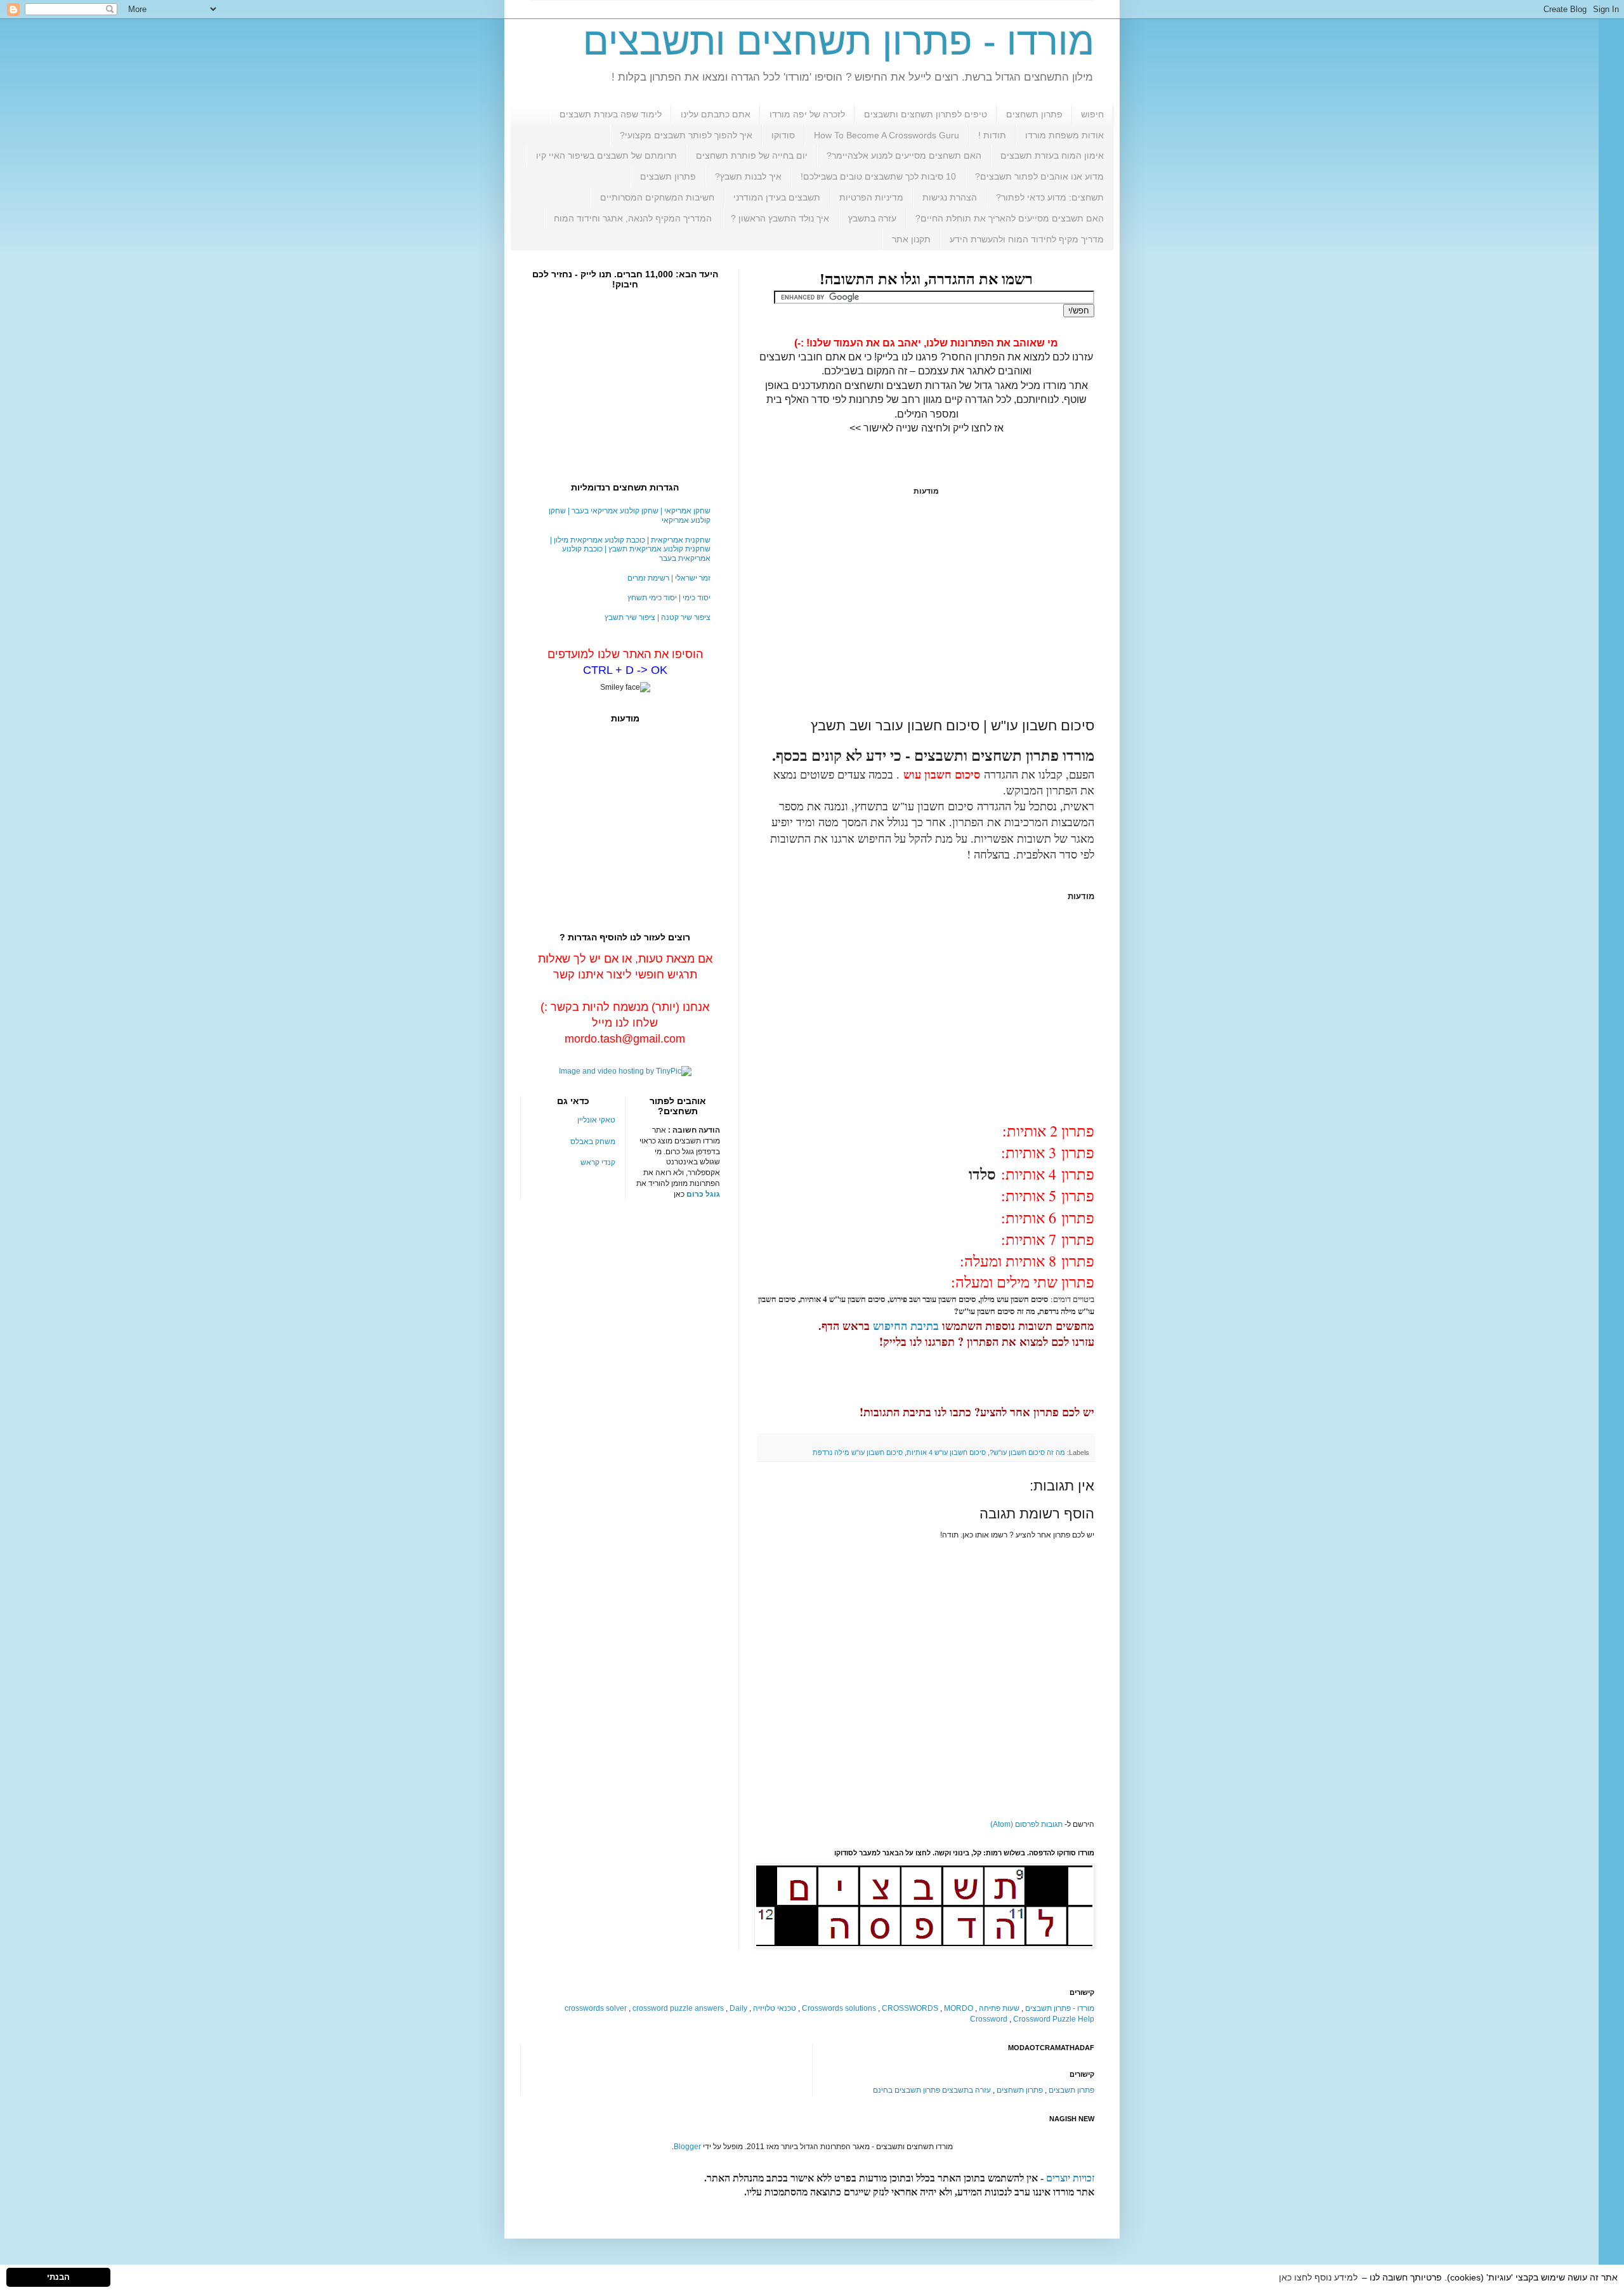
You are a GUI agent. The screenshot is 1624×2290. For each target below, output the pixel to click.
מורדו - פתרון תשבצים (1060, 2008)
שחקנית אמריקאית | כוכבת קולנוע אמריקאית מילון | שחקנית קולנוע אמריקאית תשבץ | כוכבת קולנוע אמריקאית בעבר (630, 549)
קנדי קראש (598, 1162)
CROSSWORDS (910, 2008)
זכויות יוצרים (1070, 2178)
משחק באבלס (593, 1142)
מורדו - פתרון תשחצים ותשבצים (839, 42)
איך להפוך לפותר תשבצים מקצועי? (686, 135)
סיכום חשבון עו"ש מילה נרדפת (858, 1452)
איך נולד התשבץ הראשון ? (780, 218)
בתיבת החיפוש (906, 1326)
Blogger (687, 2147)
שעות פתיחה (999, 2008)
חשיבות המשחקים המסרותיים (657, 197)
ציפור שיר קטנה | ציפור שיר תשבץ (658, 617)
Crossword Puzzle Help (1054, 2019)
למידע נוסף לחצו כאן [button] (1318, 2277)
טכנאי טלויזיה (775, 2008)
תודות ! (992, 135)
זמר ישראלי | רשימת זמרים (669, 578)
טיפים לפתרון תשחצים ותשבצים (926, 114)
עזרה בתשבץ (872, 218)
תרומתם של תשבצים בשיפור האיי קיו (606, 155)
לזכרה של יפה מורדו (807, 114)
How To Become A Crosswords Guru (887, 135)
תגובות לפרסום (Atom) (1026, 1824)
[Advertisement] (926, 607)
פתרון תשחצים (1034, 114)
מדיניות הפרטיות (871, 197)
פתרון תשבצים (668, 176)
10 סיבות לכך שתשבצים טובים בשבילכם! (878, 176)
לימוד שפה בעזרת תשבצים (611, 114)
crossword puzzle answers (678, 2008)
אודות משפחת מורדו (1064, 135)
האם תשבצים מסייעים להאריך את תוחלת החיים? (1010, 218)
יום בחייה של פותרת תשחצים (752, 155)
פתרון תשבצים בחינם (907, 2090)
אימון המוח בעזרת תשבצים (1052, 155)
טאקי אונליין (596, 1120)
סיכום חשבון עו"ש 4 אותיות (946, 1452)
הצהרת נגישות (950, 197)
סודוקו (783, 135)
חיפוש (1092, 114)
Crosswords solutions (839, 2008)
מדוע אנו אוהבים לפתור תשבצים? (1039, 176)
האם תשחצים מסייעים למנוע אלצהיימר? (904, 155)
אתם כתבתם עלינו (716, 114)
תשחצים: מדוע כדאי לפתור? (1050, 197)
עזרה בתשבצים (966, 2090)
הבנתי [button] (58, 2277)
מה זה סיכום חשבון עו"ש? (1027, 1452)
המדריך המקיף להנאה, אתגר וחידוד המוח (633, 218)
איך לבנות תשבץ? (748, 176)
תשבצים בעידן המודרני (777, 197)
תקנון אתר (911, 239)
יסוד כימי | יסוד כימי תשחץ (669, 598)
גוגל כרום (703, 1194)
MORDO (959, 2008)
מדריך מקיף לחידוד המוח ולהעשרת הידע (1027, 239)
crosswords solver (596, 2008)
